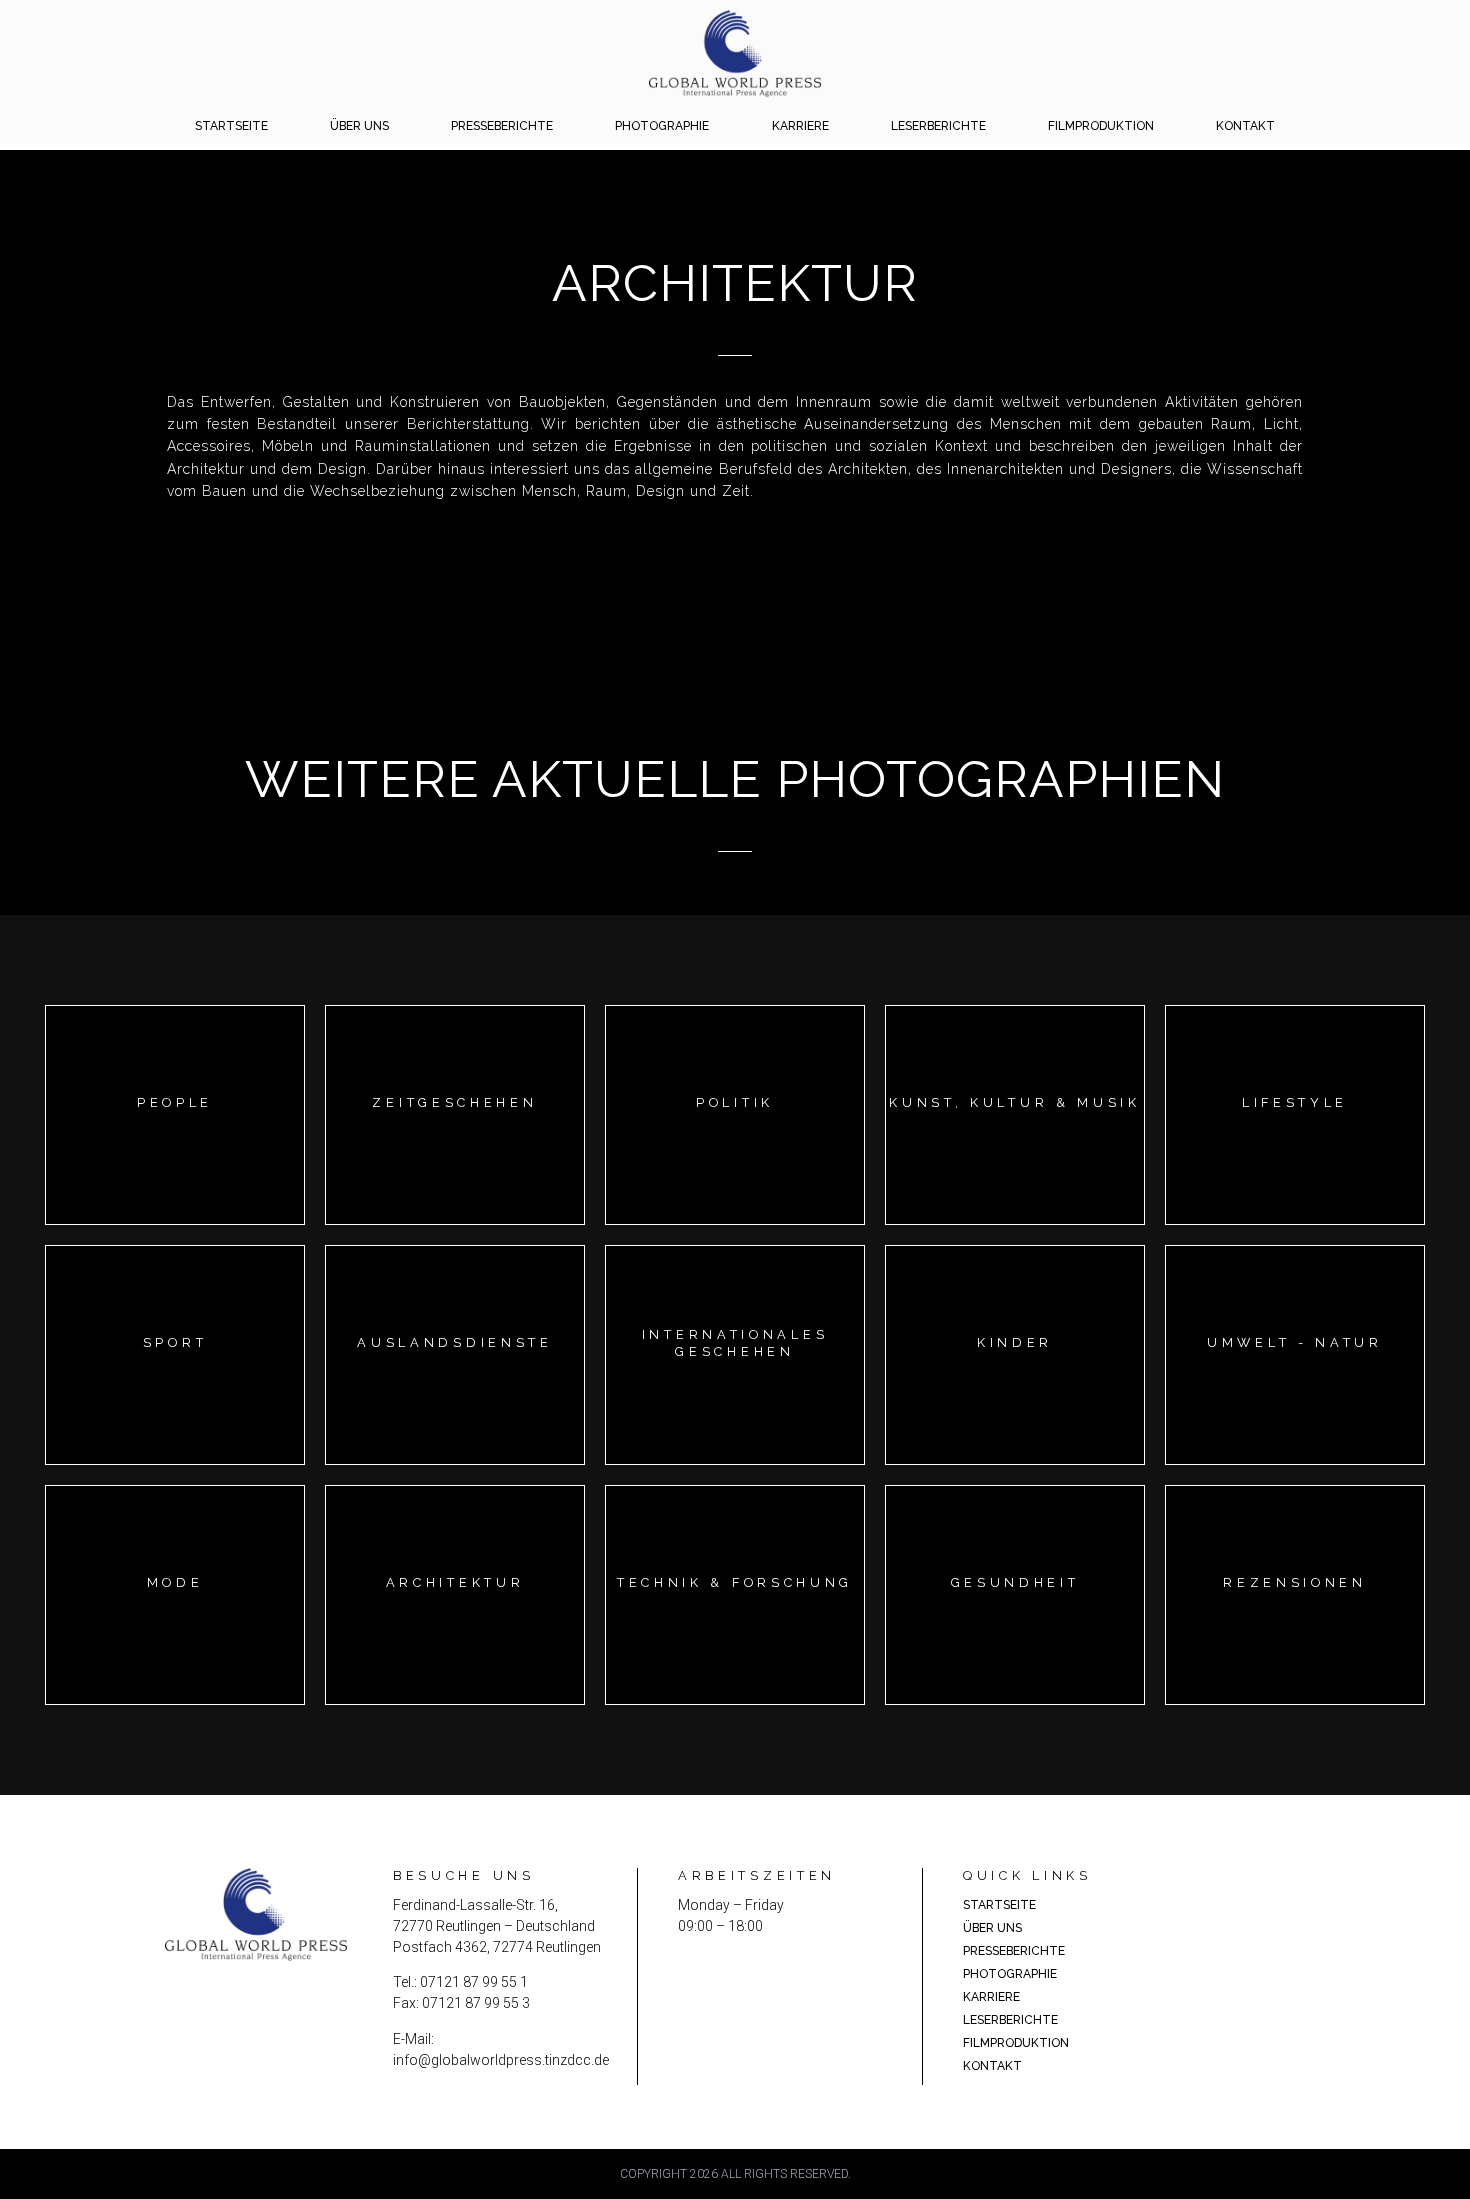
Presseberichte (502, 126)
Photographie (662, 126)
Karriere (800, 126)
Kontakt (1245, 126)
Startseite (231, 126)
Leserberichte (938, 126)
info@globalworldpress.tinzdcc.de (501, 2060)
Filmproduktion (1101, 126)
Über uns (359, 126)
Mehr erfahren (174, 1133)
